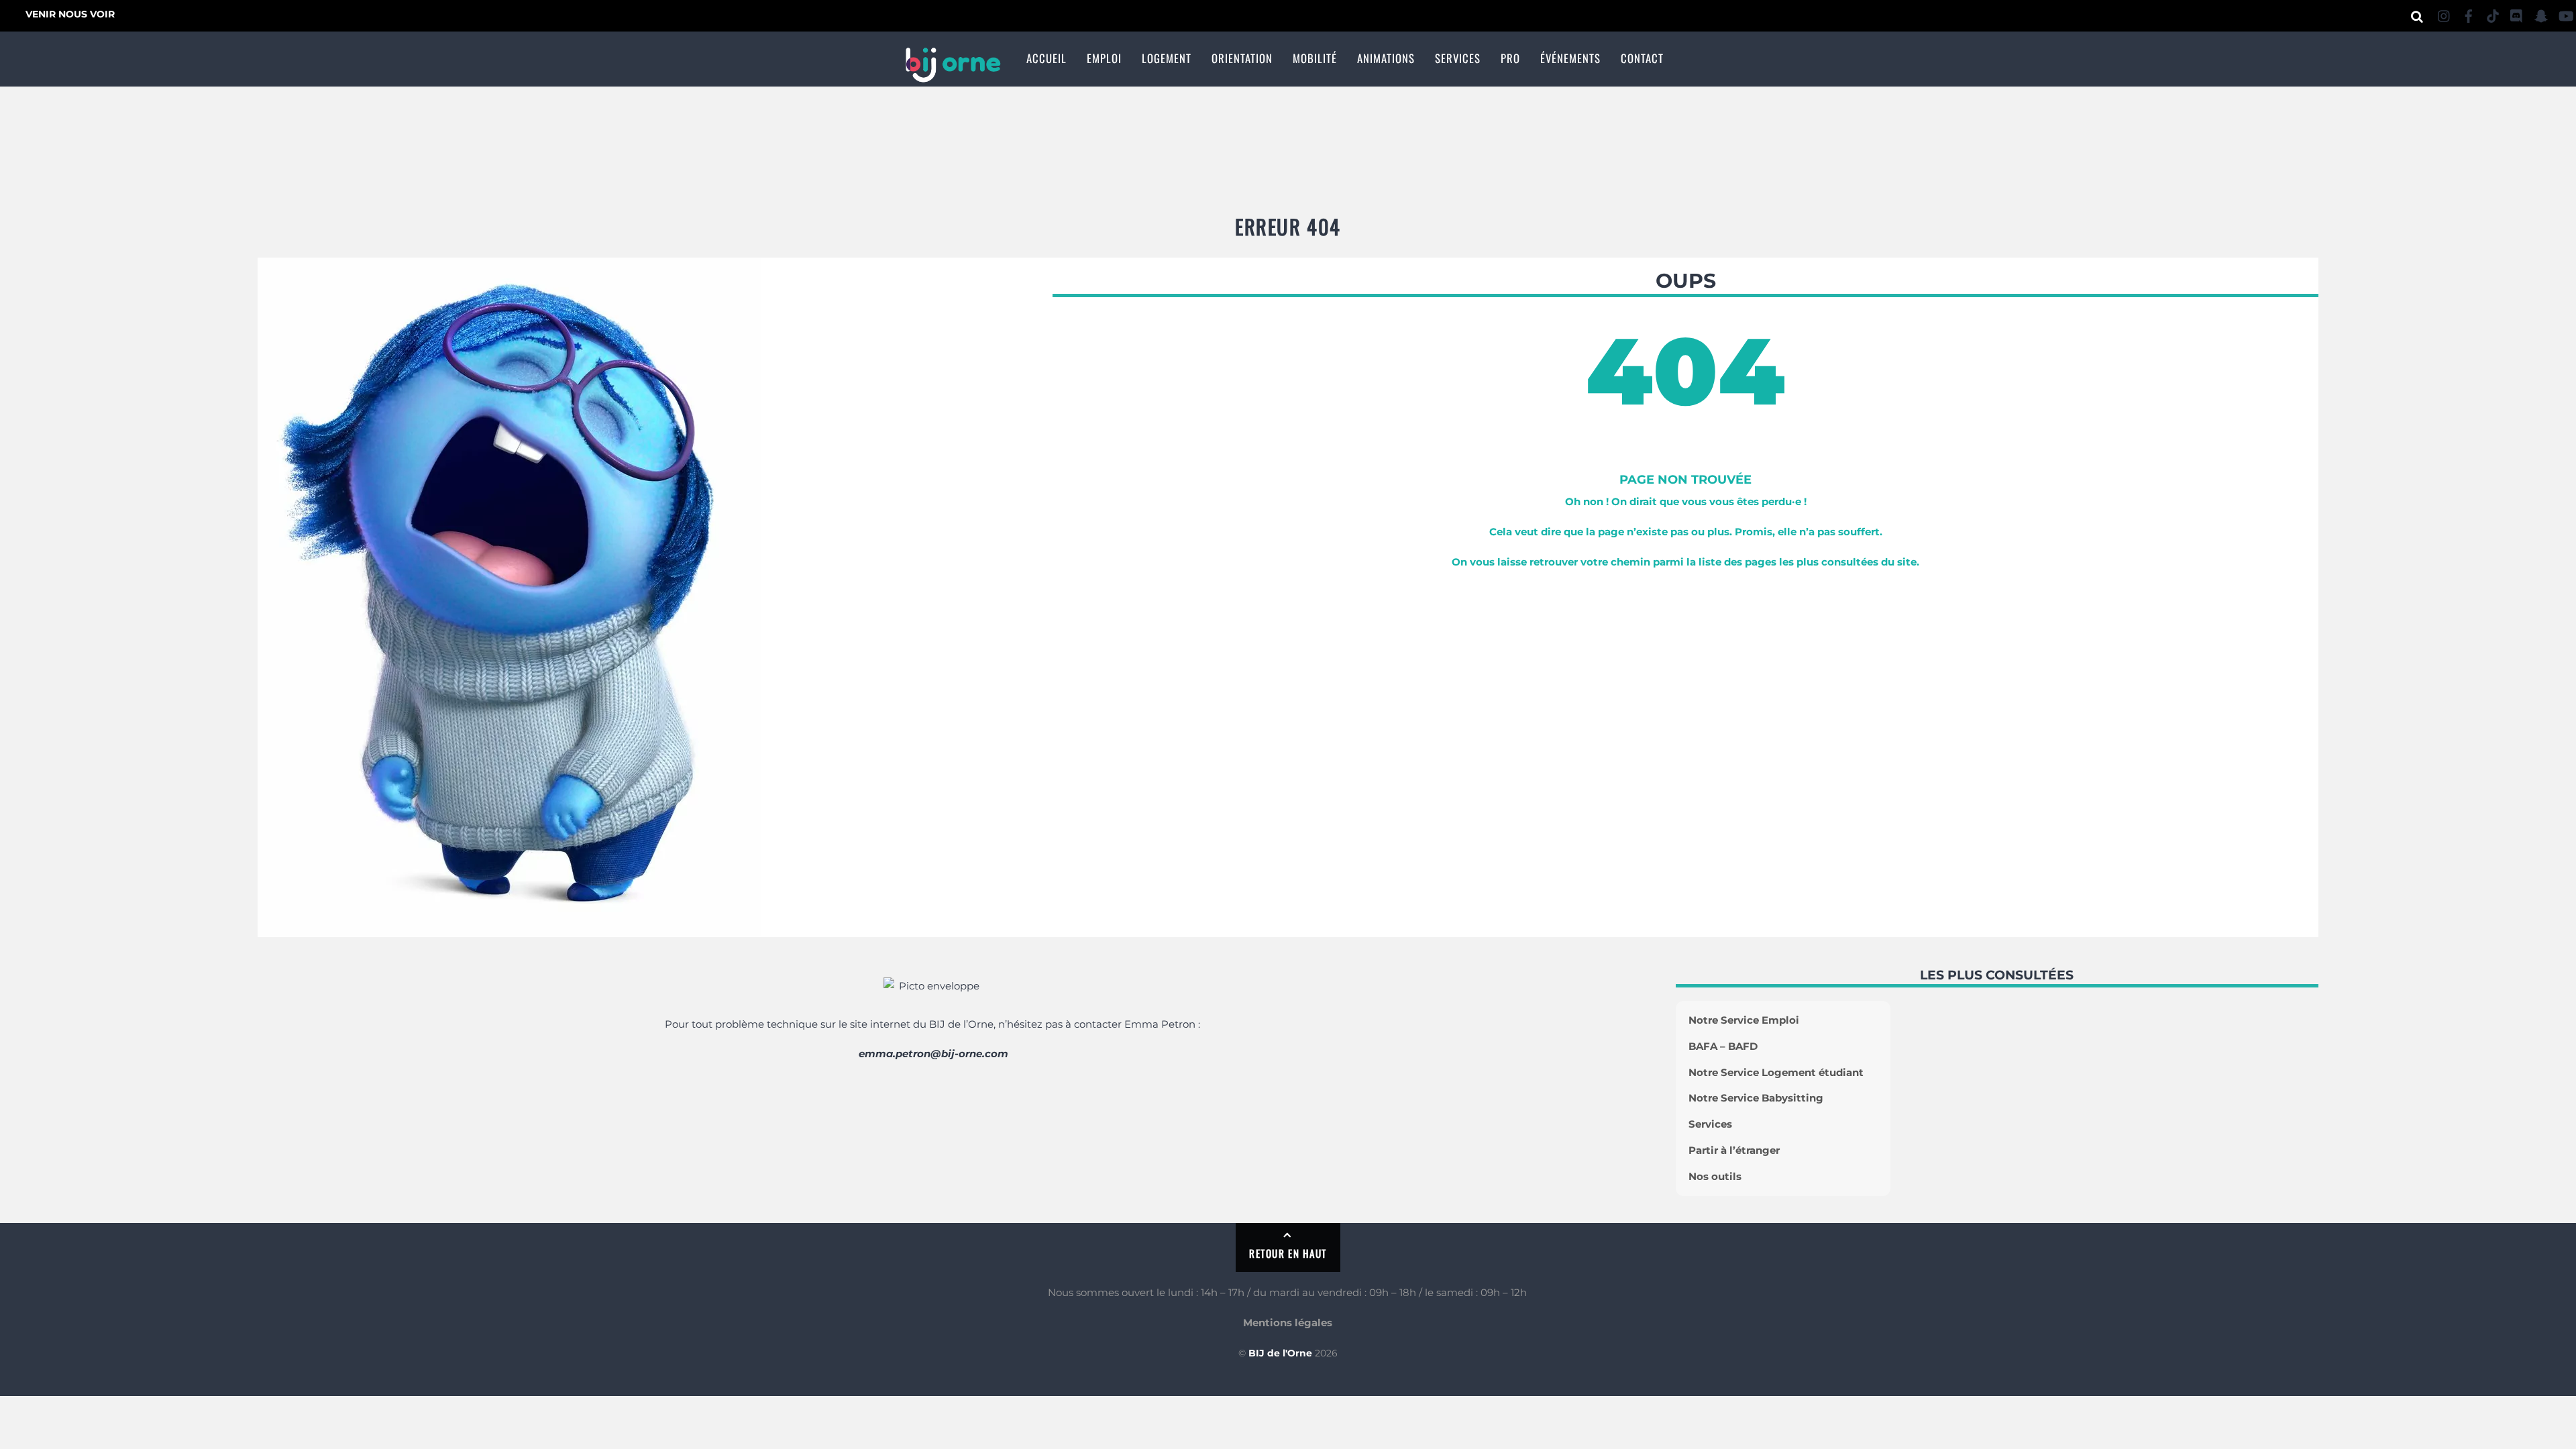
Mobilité (1315, 58)
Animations (1386, 58)
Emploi (1104, 58)
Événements (1570, 58)
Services (1458, 58)
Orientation (1242, 58)
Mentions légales (1288, 1323)
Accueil (1046, 58)
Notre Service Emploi (1744, 1020)
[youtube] (2565, 14)
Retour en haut (1288, 1253)
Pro (1510, 58)
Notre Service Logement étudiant (1776, 1072)
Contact (1642, 58)
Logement (1167, 58)
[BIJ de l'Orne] (953, 74)
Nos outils (1715, 1176)
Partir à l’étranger (1734, 1150)
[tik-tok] (2493, 14)
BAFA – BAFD (1723, 1046)
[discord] (2517, 14)
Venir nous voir (70, 14)
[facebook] (2469, 14)
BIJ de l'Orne (1280, 1353)
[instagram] (2445, 14)
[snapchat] (2541, 14)
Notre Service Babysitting (1756, 1098)
